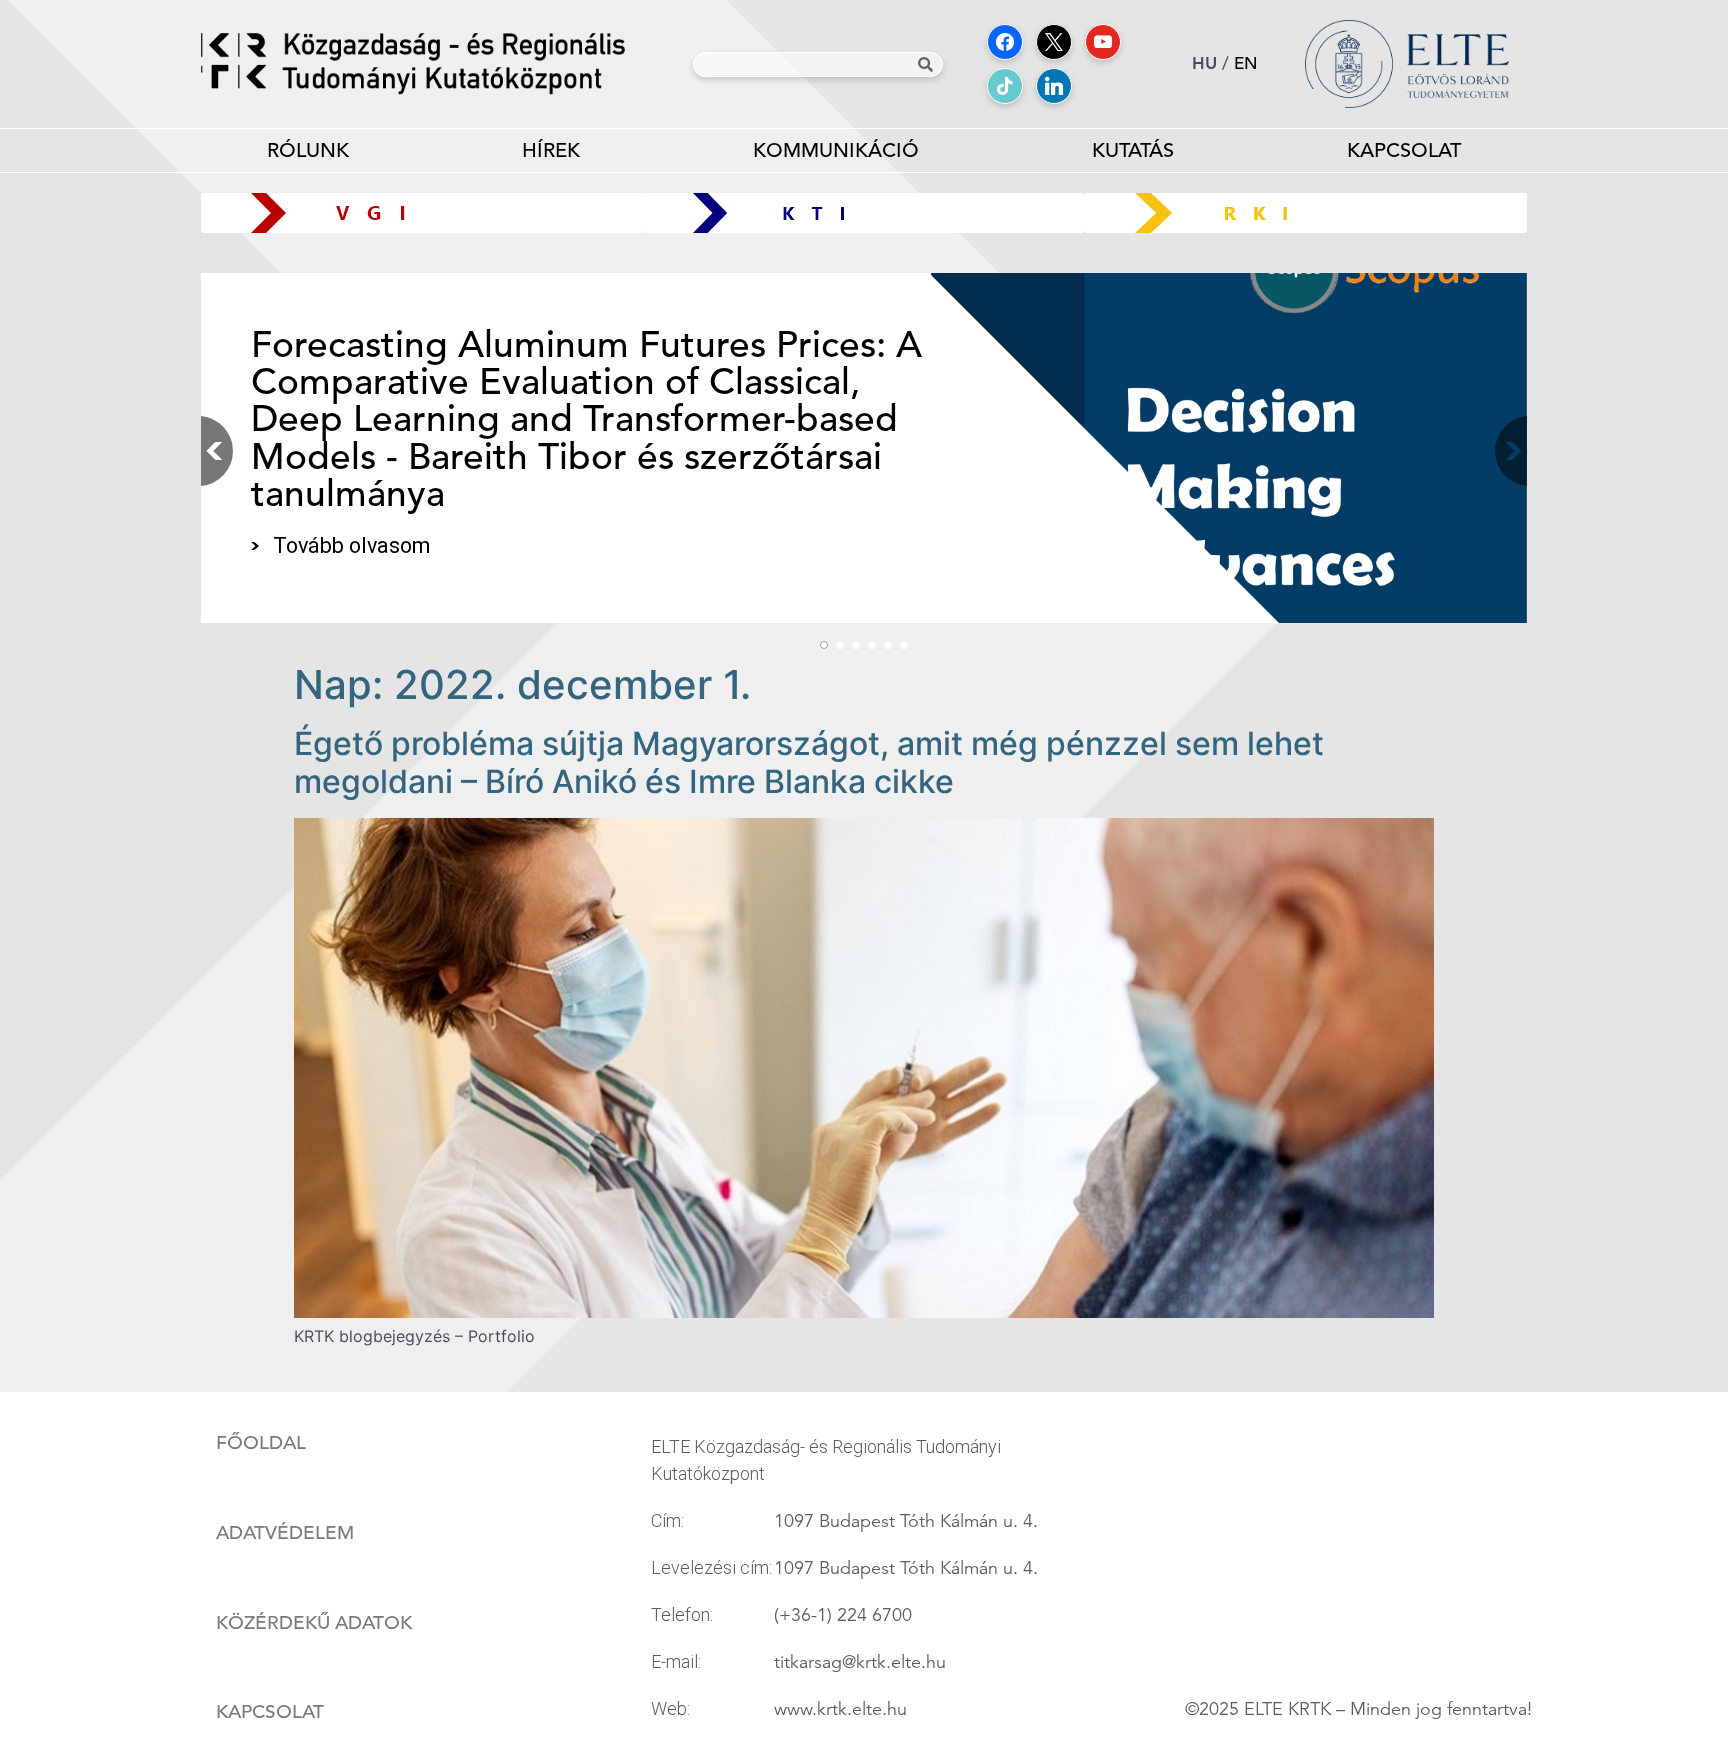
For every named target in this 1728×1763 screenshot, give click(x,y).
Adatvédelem (285, 1533)
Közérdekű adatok (314, 1623)
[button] (1507, 451)
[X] (1054, 42)
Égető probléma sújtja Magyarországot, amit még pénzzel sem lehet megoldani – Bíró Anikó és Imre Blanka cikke (809, 762)
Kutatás (1133, 150)
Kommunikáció (836, 150)
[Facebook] (1005, 42)
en (1246, 63)
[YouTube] (1103, 42)
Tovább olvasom (351, 545)
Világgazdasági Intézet (414, 212)
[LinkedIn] (1054, 86)
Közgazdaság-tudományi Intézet (864, 212)
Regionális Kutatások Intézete (1313, 212)
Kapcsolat (1404, 150)
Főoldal (261, 1443)
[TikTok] (1005, 86)
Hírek (551, 150)
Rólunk (308, 150)
